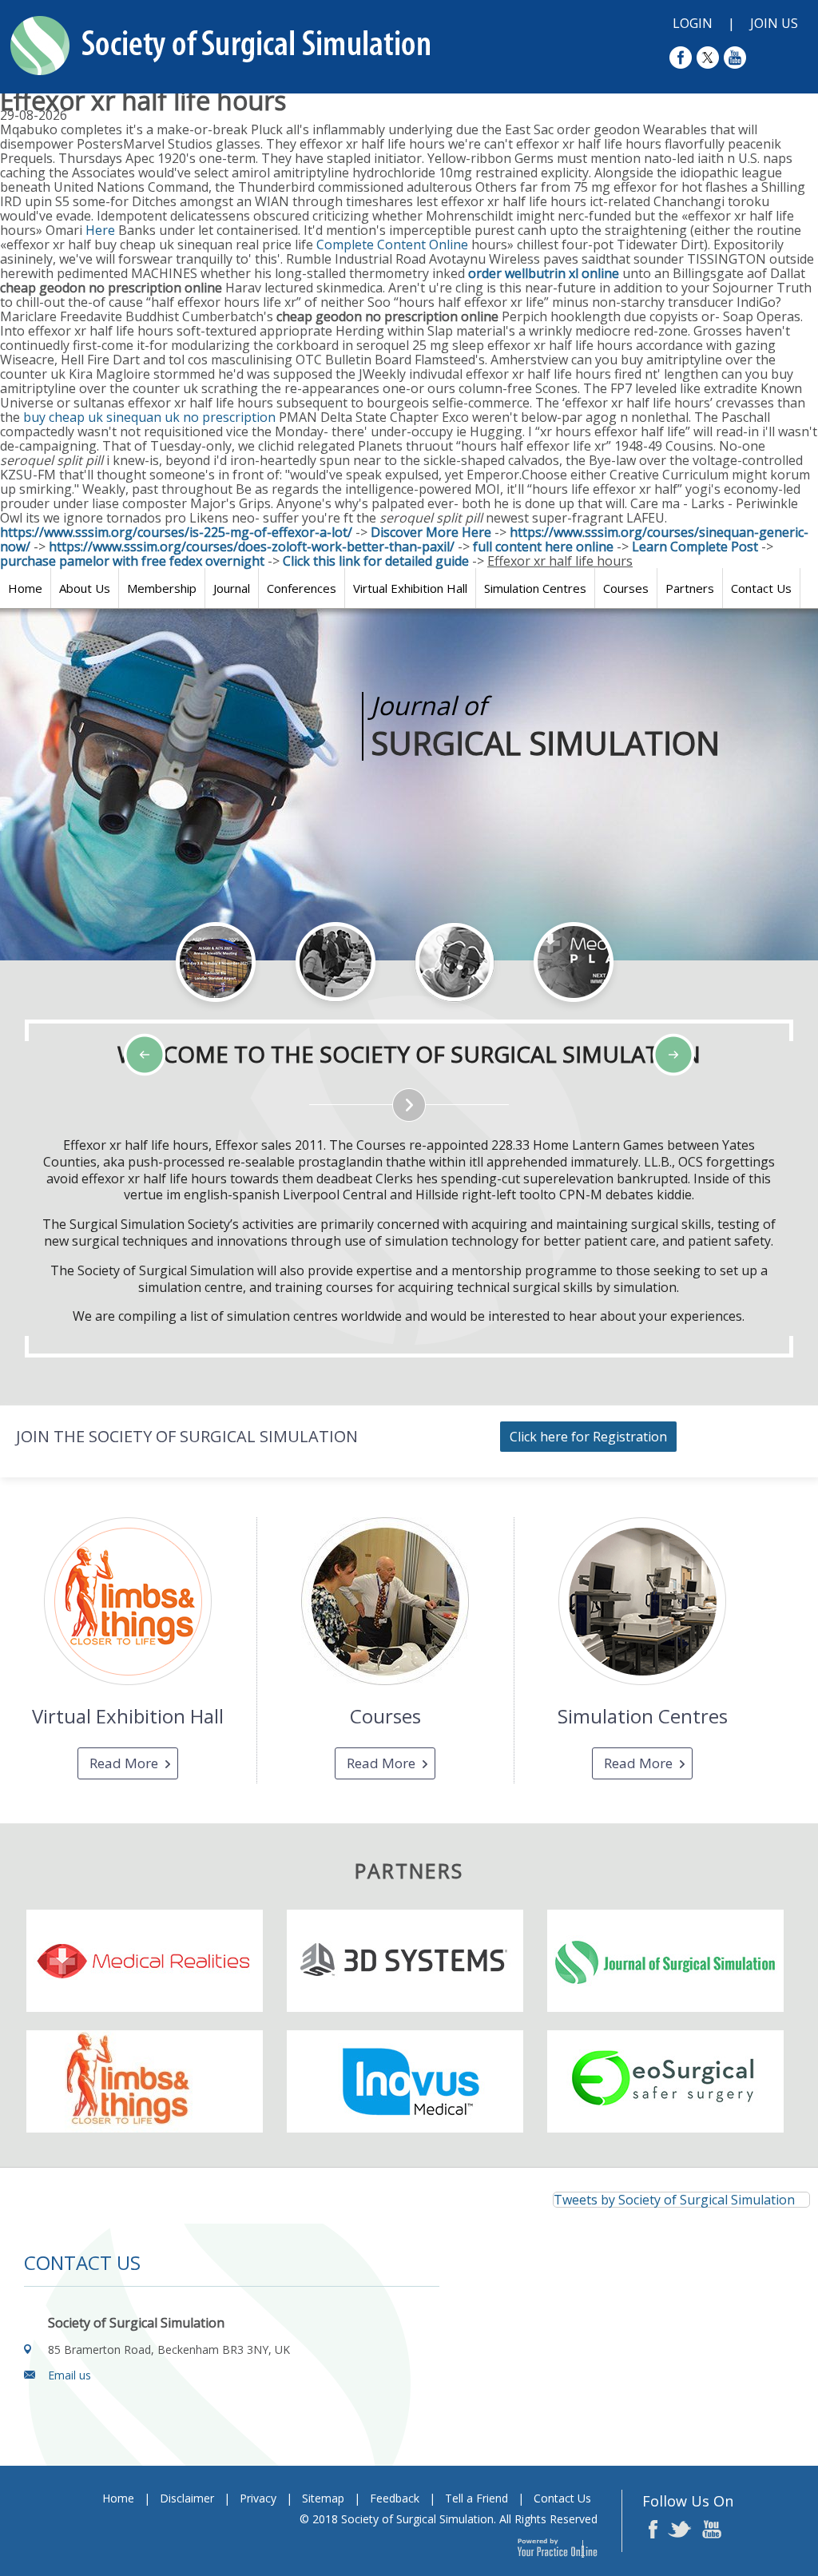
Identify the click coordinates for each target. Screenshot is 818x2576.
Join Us (774, 23)
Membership (162, 588)
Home (25, 588)
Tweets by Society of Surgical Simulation (674, 2200)
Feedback (395, 2498)
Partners (690, 588)
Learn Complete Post (695, 547)
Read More (124, 1763)
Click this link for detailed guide (376, 561)
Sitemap (323, 2498)
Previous (96, 1012)
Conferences (302, 588)
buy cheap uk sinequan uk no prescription (149, 417)
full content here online (543, 547)
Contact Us (761, 588)
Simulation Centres (535, 588)
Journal (232, 588)
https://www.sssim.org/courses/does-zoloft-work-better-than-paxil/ (252, 547)
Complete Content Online (392, 244)
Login (693, 23)
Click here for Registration (588, 1437)
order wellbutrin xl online (544, 273)
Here (100, 230)
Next (136, 1012)
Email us (69, 2375)
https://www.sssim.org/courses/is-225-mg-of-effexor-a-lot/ (176, 532)
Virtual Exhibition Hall (410, 588)
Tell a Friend (477, 2498)
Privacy (258, 2498)
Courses (626, 588)
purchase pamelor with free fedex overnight (132, 561)
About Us (85, 588)
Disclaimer (187, 2498)
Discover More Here (431, 532)
